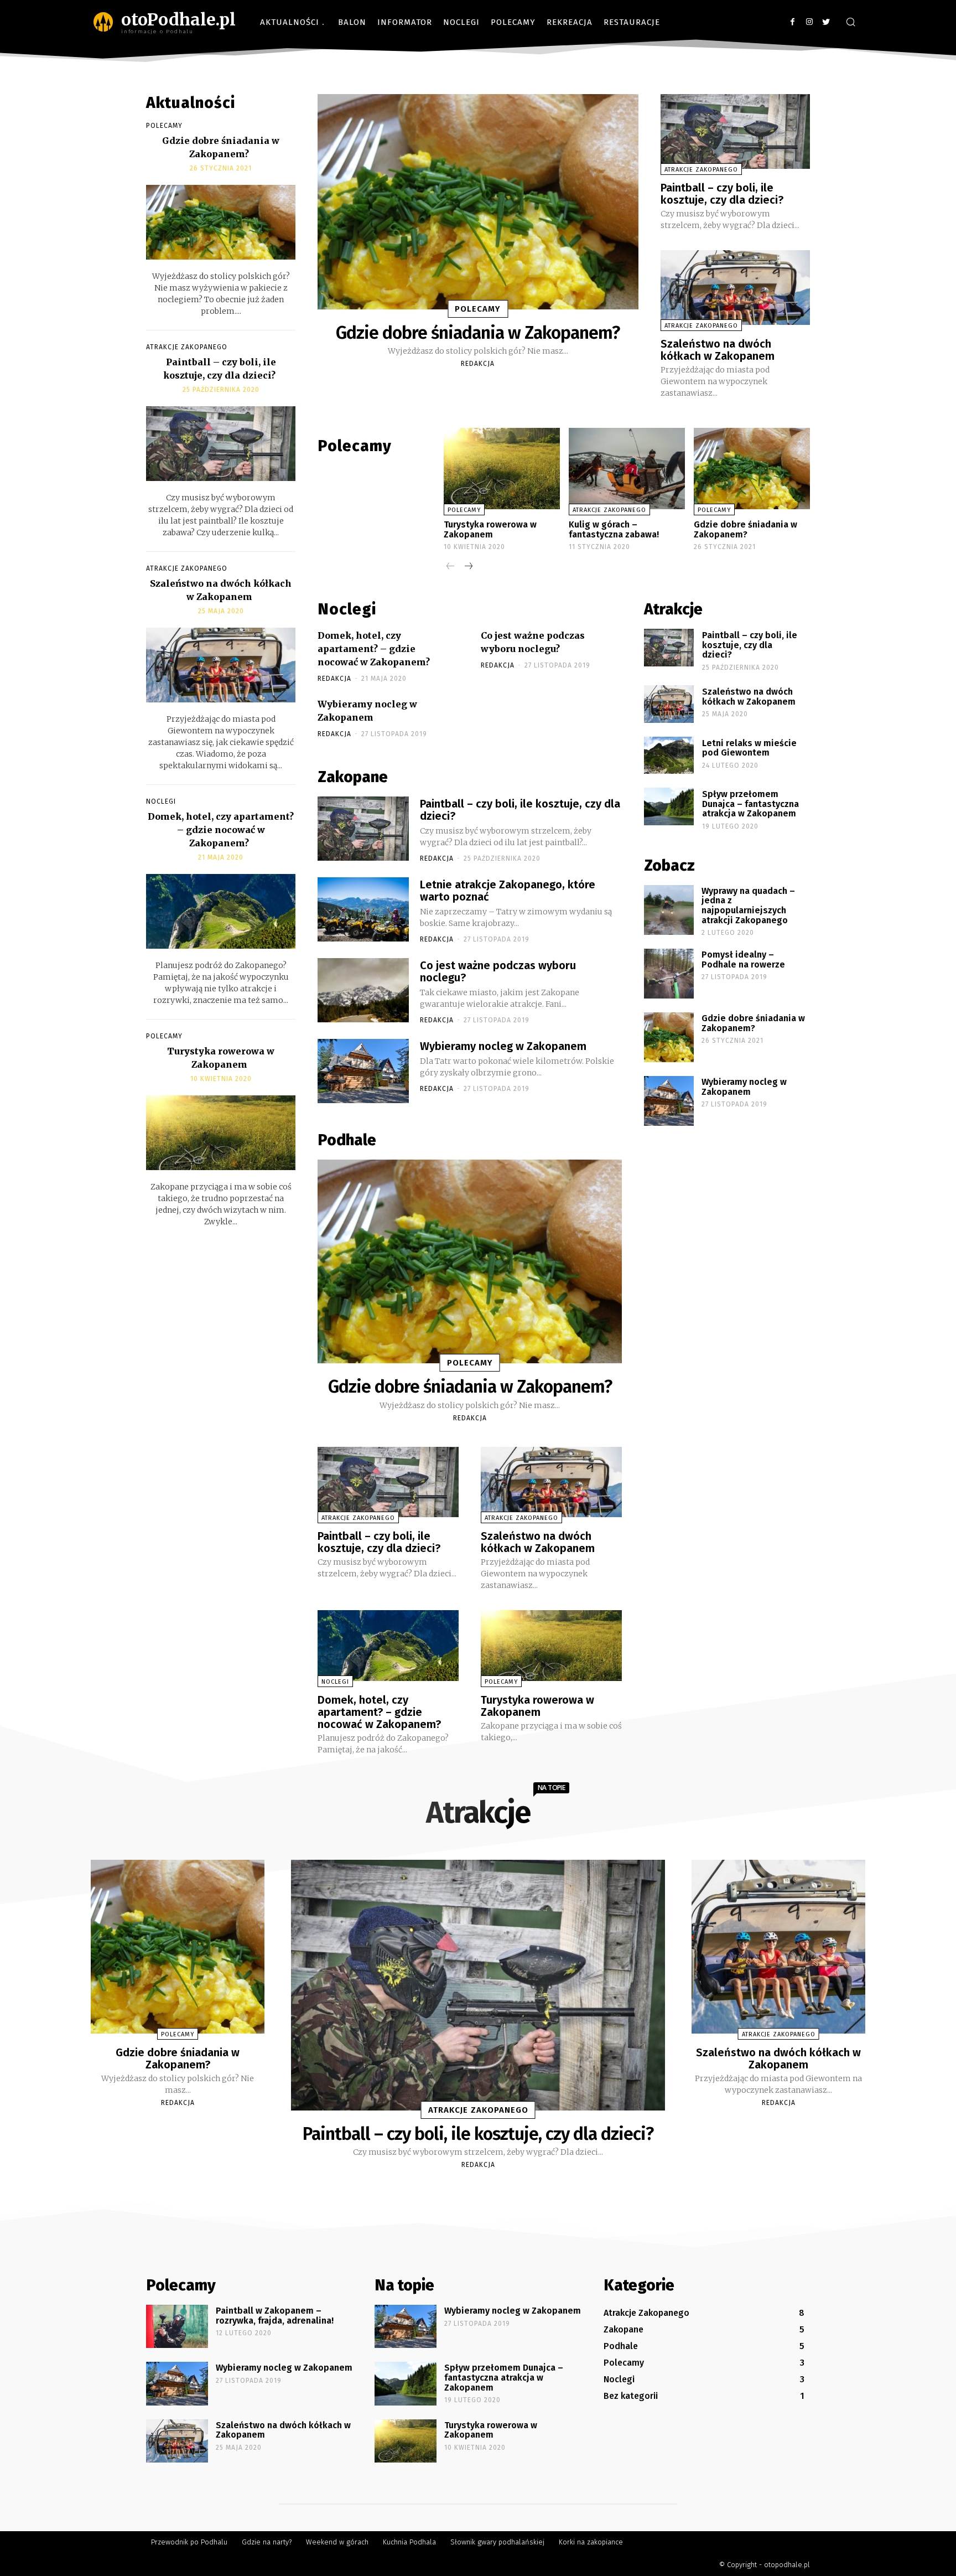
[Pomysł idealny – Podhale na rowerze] (669, 974)
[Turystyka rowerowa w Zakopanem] (221, 1133)
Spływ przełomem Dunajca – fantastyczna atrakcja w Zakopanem (750, 804)
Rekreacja (570, 22)
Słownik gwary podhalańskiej (497, 2542)
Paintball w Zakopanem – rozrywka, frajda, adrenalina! (275, 2316)
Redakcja (478, 364)
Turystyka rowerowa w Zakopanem (490, 529)
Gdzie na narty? (267, 2542)
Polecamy (513, 22)
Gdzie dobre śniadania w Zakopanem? (478, 333)
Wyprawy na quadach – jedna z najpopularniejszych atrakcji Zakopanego (748, 906)
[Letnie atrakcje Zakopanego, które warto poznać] (363, 909)
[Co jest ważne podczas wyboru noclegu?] (363, 990)
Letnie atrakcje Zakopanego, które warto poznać (508, 891)
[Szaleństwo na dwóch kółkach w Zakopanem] (221, 665)
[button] (850, 23)
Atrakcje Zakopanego (187, 347)
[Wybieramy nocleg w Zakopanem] (363, 1071)
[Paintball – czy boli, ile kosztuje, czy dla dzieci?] (221, 444)
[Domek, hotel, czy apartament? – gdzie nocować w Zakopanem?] (221, 911)
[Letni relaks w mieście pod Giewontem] (669, 756)
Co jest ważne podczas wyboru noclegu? (498, 971)
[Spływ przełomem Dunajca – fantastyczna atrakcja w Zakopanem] (669, 806)
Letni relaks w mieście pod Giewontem (749, 748)
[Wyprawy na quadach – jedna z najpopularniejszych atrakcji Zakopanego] (669, 910)
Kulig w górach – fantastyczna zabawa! (614, 529)
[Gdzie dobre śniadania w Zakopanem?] (221, 222)
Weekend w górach (337, 2542)
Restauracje (632, 22)
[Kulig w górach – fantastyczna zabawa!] (627, 469)
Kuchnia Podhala (409, 2542)
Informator (405, 22)
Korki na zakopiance (591, 2542)
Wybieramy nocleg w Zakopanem (503, 1046)
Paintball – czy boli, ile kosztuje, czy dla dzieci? (722, 194)
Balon (352, 22)
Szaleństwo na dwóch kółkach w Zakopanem (718, 350)
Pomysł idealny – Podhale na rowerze (743, 959)
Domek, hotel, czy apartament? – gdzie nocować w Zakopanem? (221, 830)
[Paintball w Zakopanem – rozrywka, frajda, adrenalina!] (177, 2326)
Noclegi (461, 22)
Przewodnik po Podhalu (189, 2542)
